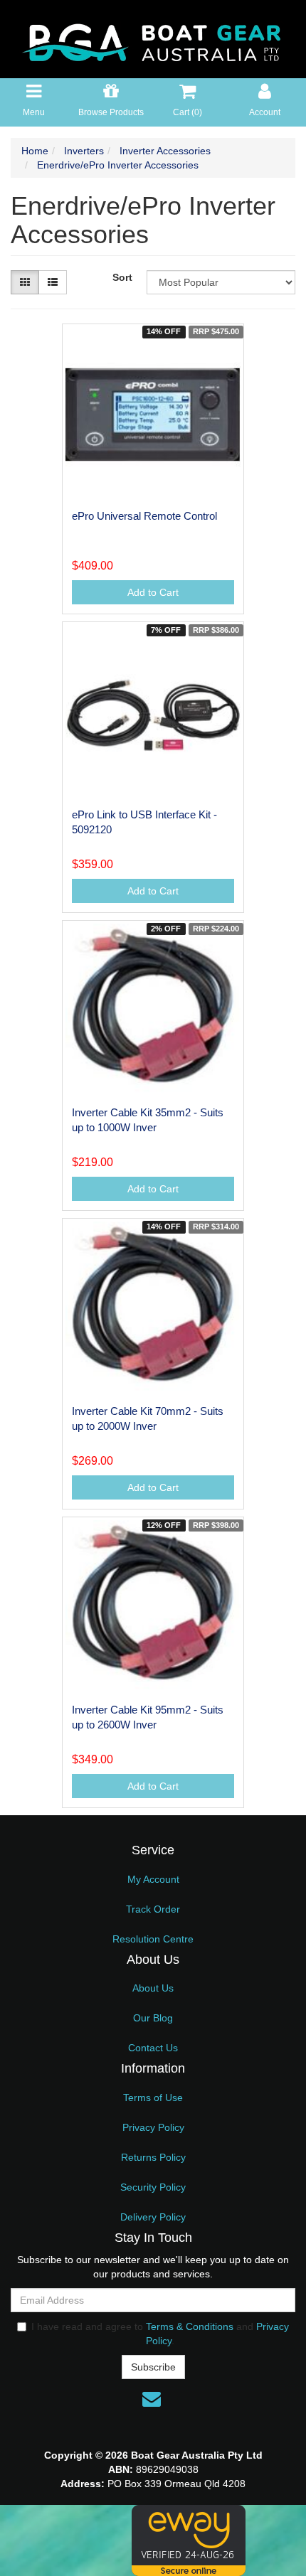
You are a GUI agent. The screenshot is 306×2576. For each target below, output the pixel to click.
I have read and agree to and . (160, 2334)
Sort (122, 277)
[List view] (53, 282)
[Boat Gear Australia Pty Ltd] (153, 38)
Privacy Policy (153, 2127)
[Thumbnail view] (25, 282)
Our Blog (153, 2018)
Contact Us (153, 2048)
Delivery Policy (153, 2217)
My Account (153, 1879)
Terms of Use (153, 2097)
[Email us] (152, 2399)
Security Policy (153, 2187)
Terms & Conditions (190, 2326)
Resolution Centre (153, 1939)
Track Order (153, 1909)
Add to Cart (153, 592)
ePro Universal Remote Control (144, 516)
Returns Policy (153, 2157)
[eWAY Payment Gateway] (189, 2540)
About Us (153, 1988)
